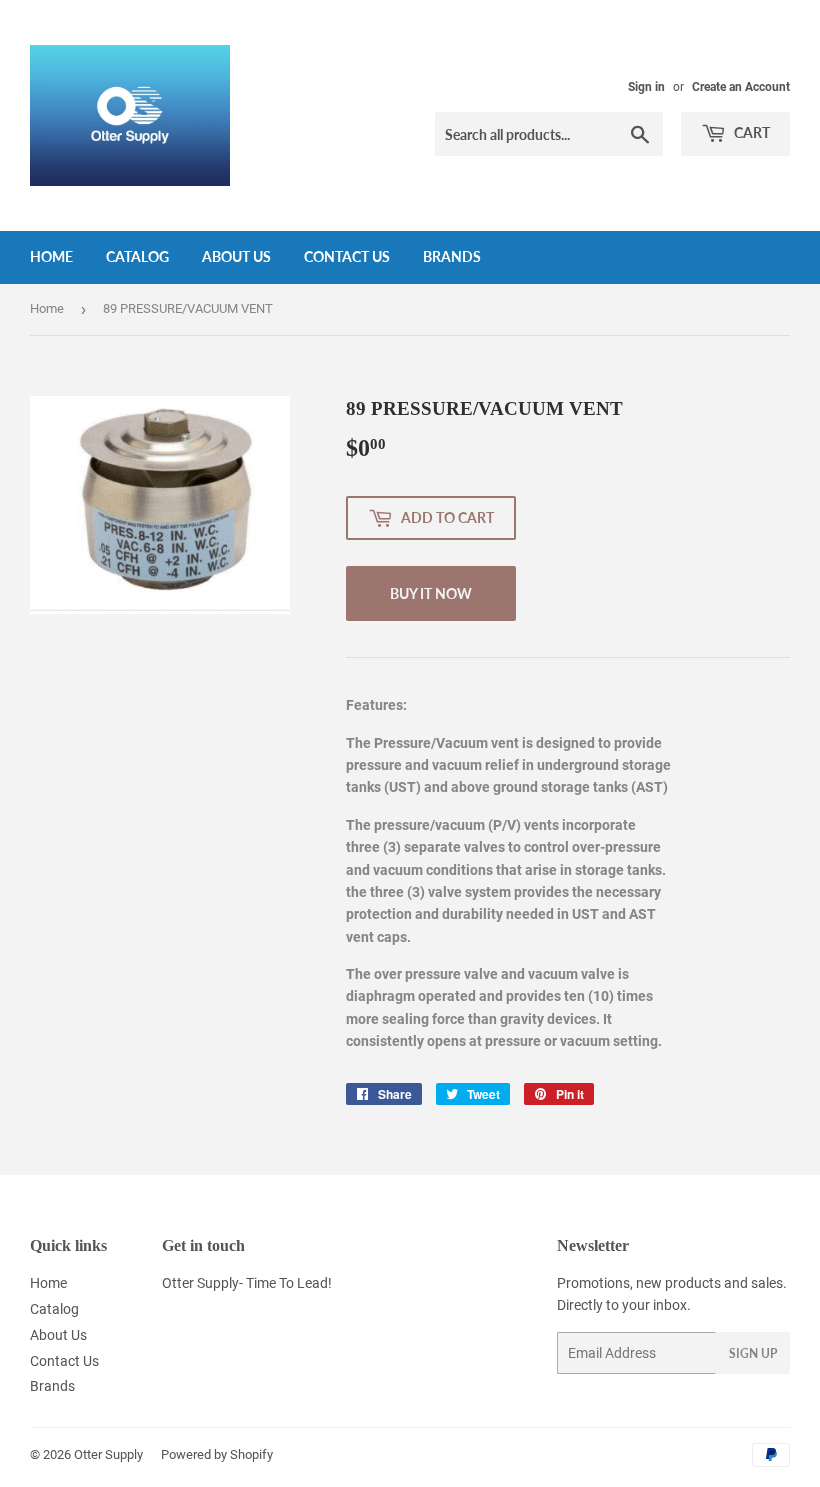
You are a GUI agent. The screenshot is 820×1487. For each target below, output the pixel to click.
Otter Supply (108, 1454)
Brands (452, 256)
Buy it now (431, 593)
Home (51, 256)
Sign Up (753, 1353)
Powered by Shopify (217, 1454)
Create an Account (741, 87)
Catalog (137, 256)
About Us (236, 256)
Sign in (646, 87)
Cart (750, 132)
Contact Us (347, 256)
